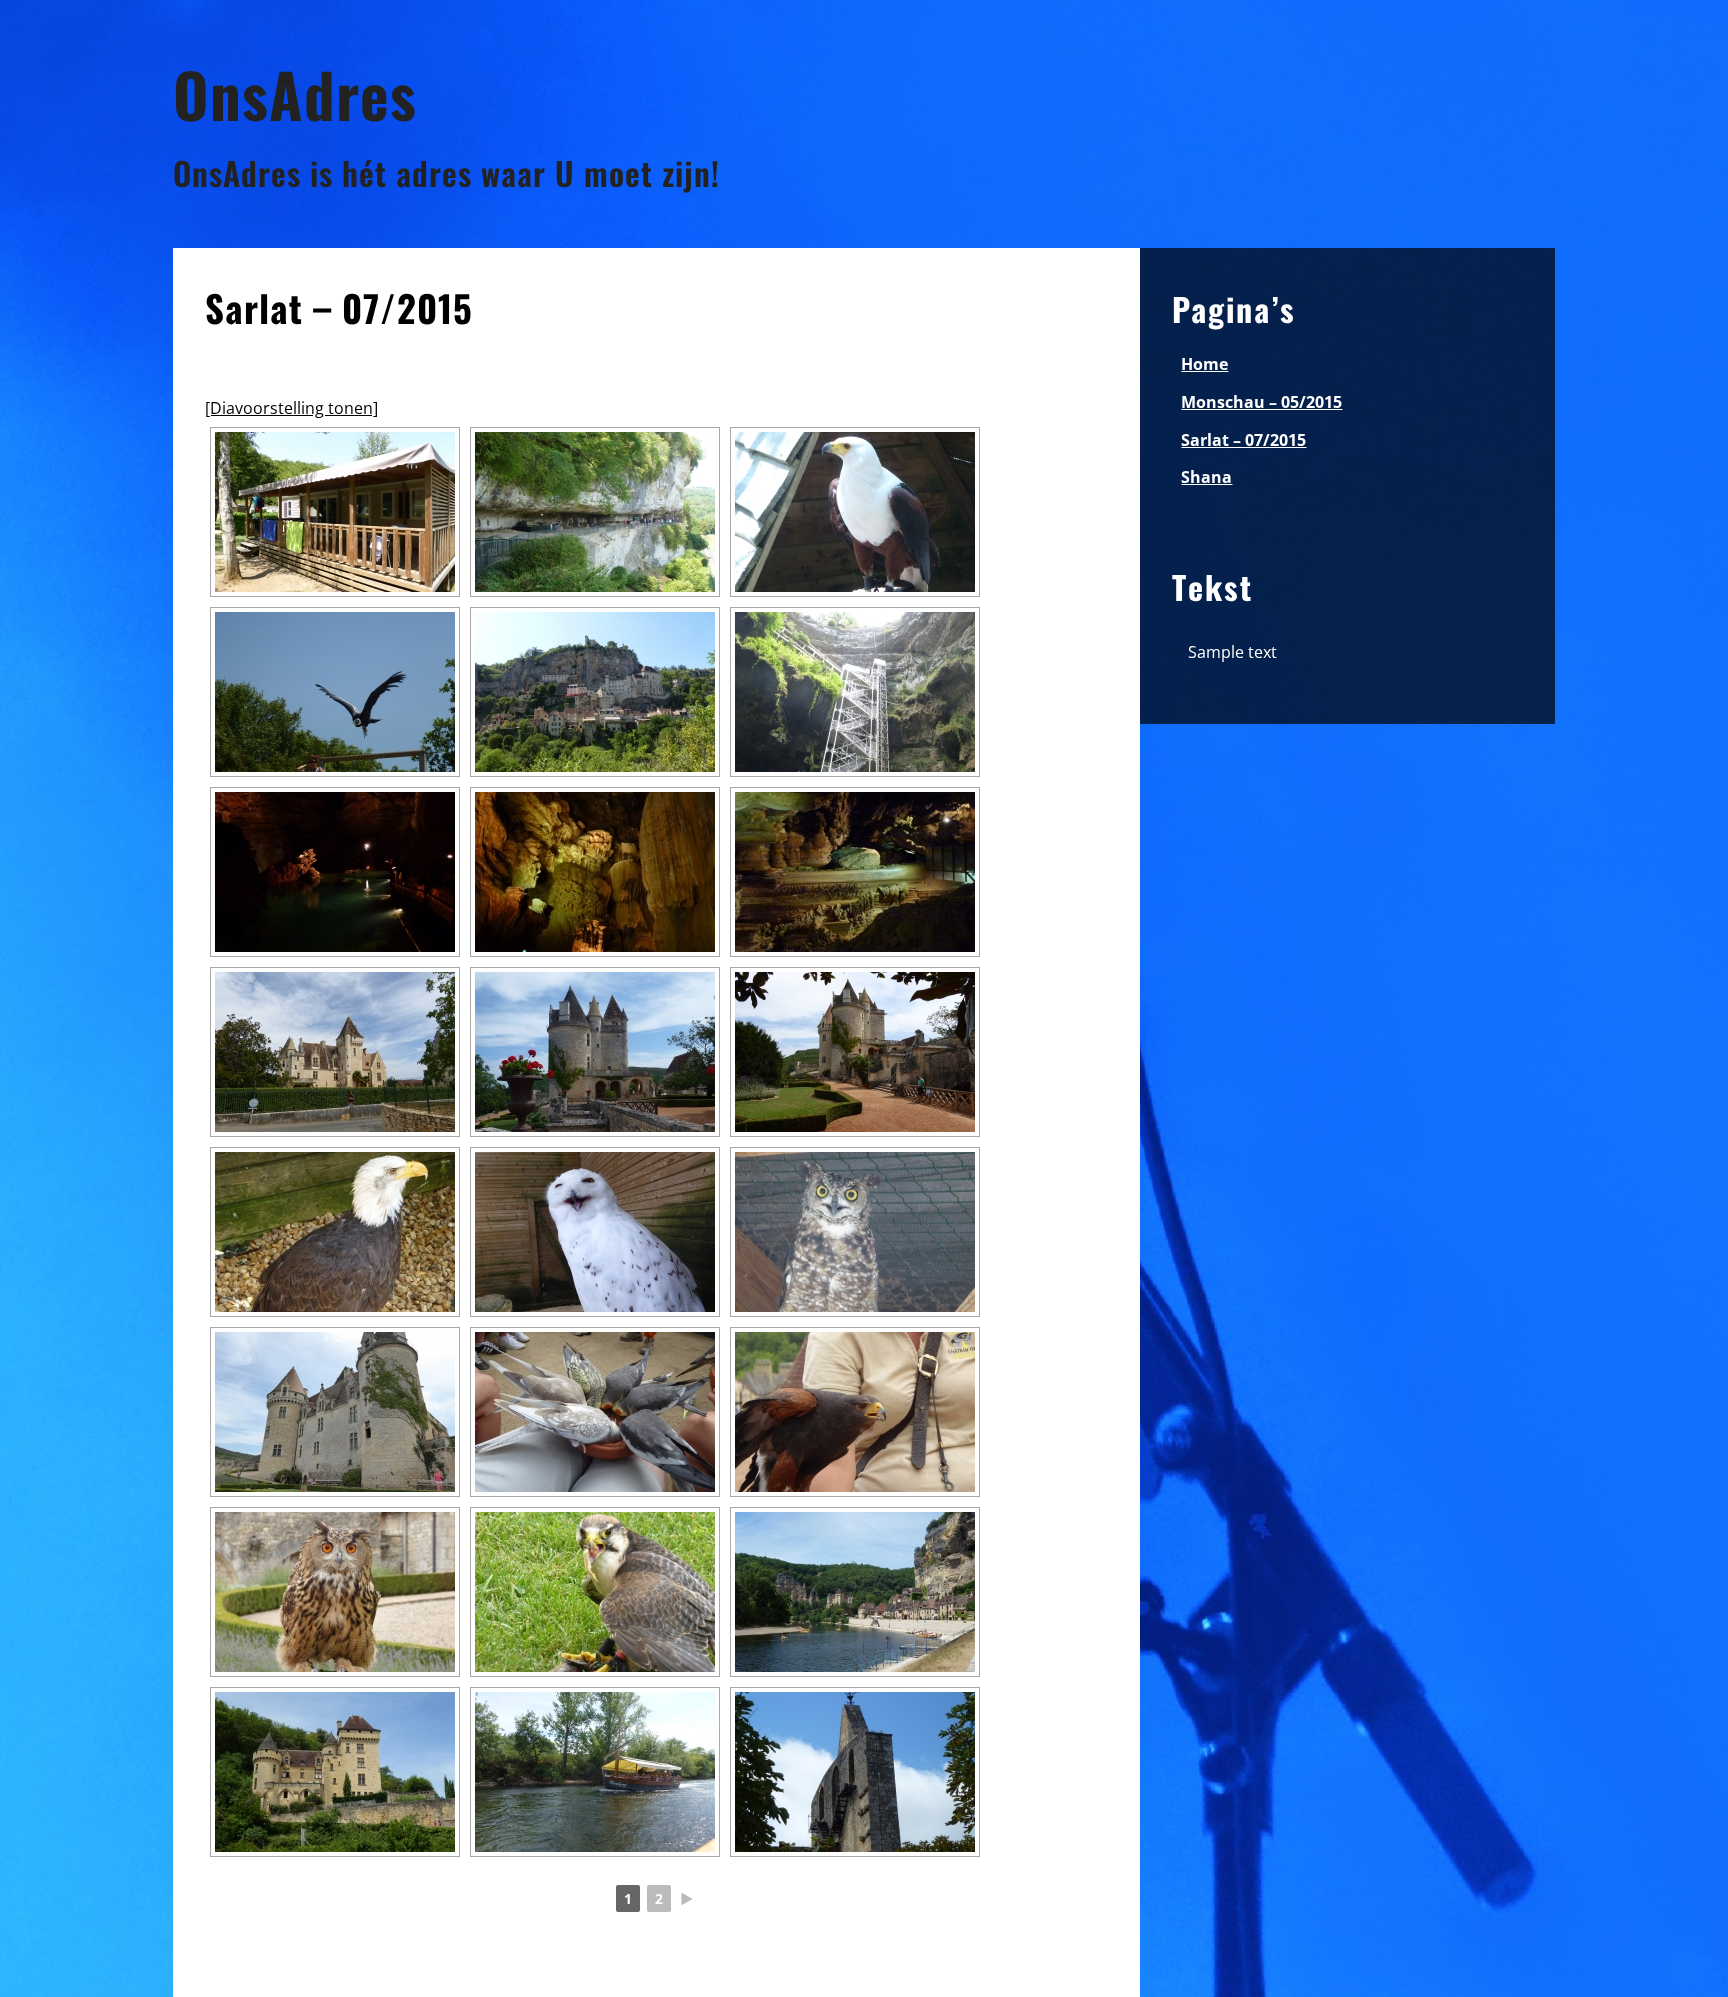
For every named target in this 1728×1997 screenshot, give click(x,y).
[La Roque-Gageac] (855, 1592)
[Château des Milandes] (335, 1052)
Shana (1206, 477)
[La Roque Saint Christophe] (595, 512)
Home (1204, 364)
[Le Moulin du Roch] (335, 512)
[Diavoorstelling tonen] (291, 408)
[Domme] (855, 1772)
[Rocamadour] (595, 692)
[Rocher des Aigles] (855, 512)
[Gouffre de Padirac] (855, 692)
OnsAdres (295, 93)
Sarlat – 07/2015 (1243, 440)
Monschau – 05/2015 (1261, 402)
